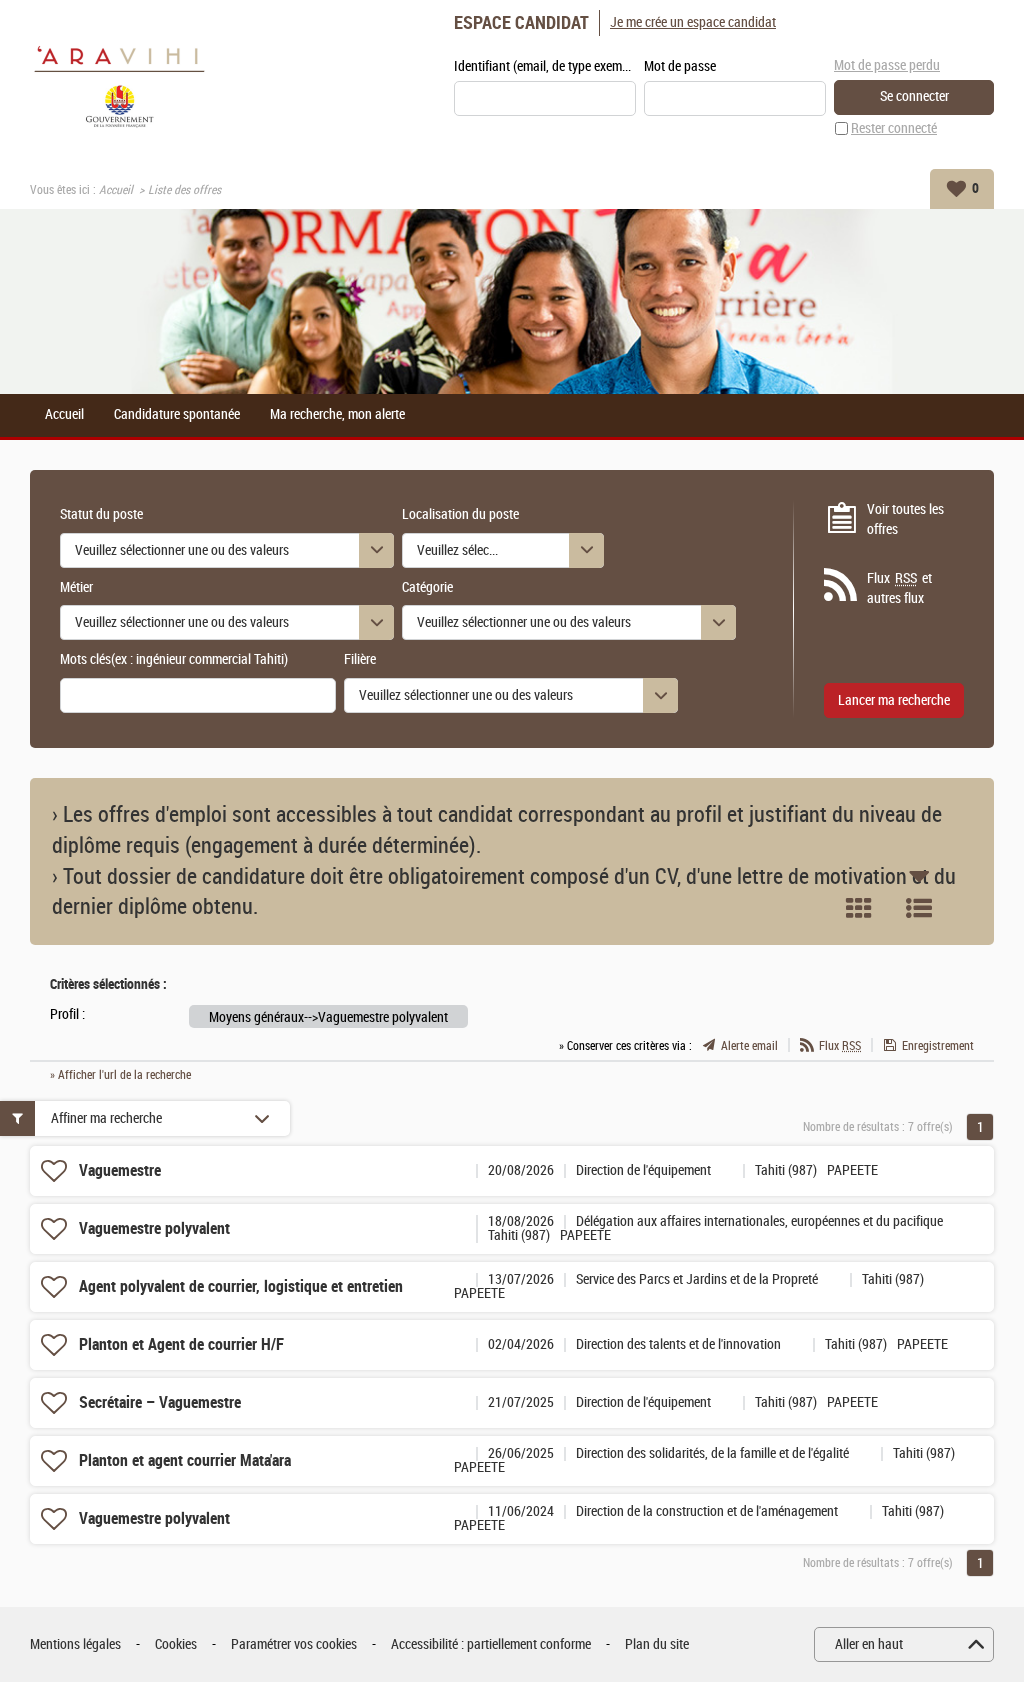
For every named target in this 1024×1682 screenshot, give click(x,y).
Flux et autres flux (899, 588)
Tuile (859, 908)
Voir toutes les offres (905, 519)
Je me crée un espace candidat (693, 22)
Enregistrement (938, 1046)
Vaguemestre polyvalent (154, 1228)
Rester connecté (894, 128)
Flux (840, 1046)
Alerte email (749, 1046)
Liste (919, 908)
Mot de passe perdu (887, 65)
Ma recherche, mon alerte (337, 415)
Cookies (176, 1644)
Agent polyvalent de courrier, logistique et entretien (241, 1286)
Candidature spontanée (177, 415)
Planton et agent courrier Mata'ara (185, 1460)
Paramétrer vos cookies (294, 1644)
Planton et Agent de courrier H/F (181, 1344)
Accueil (116, 190)
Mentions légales (75, 1644)
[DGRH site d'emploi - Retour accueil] (119, 84)
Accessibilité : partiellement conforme (491, 1644)
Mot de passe (680, 66)
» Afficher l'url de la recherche (120, 1075)
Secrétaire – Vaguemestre (160, 1402)
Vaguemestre (120, 1170)
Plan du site (657, 1644)
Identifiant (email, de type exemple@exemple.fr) (545, 66)
